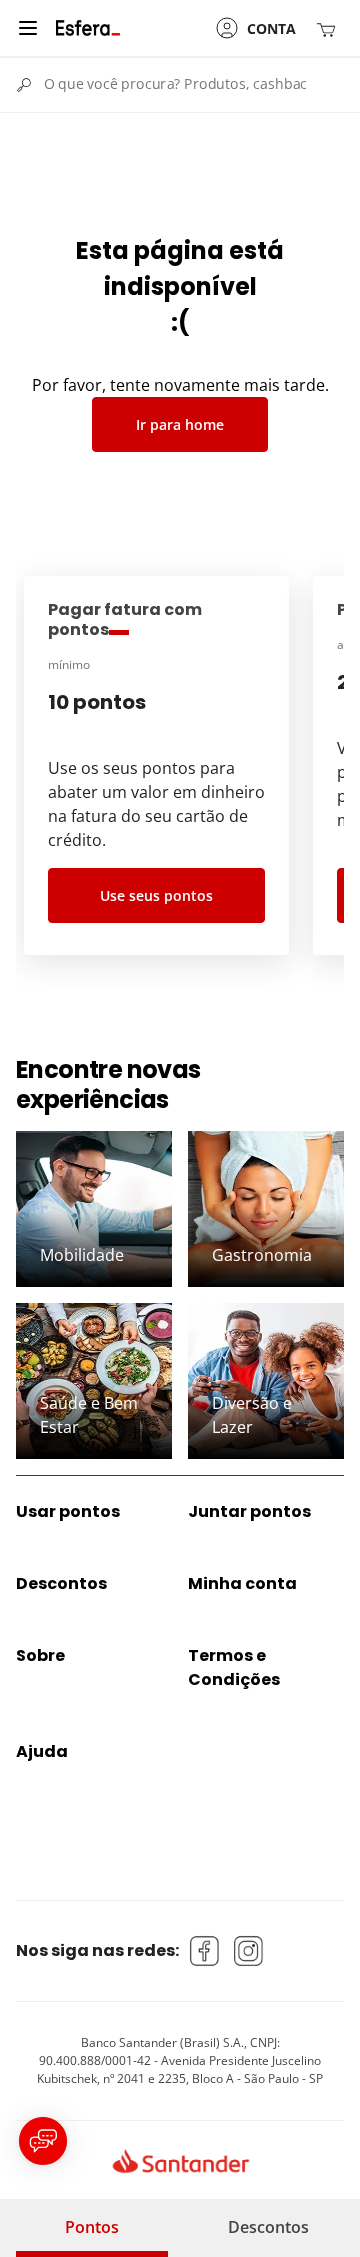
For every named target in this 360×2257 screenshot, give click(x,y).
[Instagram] (249, 1951)
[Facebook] (205, 1951)
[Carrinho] (330, 28)
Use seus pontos (156, 895)
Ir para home (180, 424)
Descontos (268, 2227)
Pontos (92, 2227)
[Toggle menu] (28, 28)
